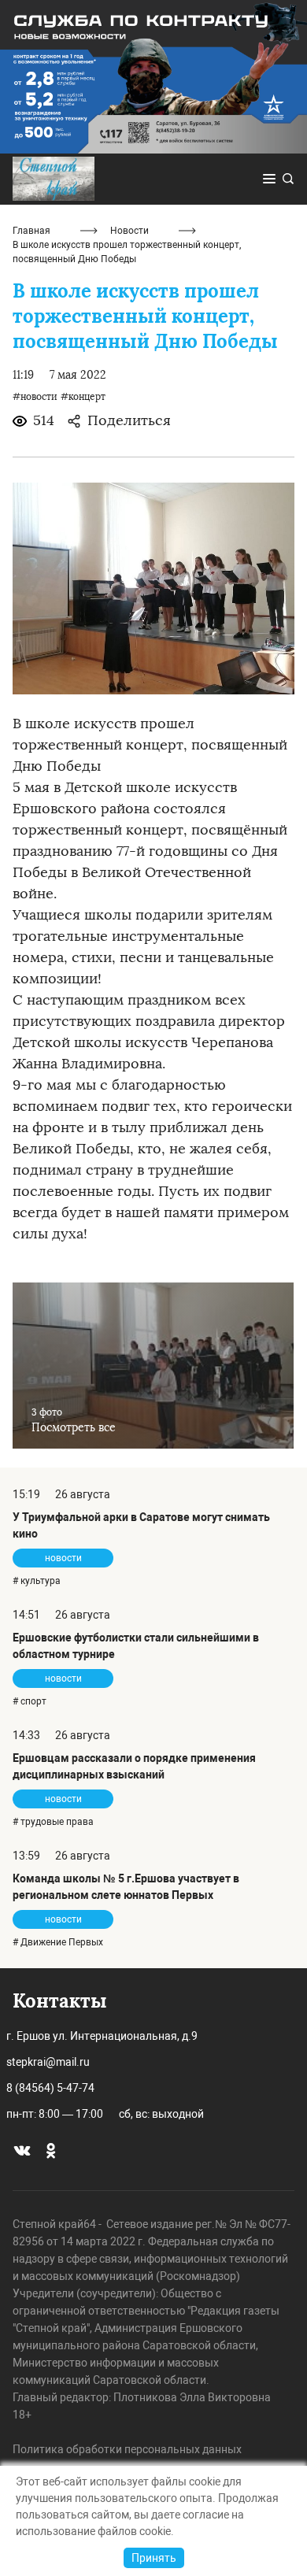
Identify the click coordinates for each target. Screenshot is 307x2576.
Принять (154, 2558)
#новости (35, 397)
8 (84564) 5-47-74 (50, 2088)
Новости (129, 231)
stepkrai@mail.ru (48, 2062)
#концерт (83, 397)
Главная (31, 231)
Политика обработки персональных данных (127, 2449)
